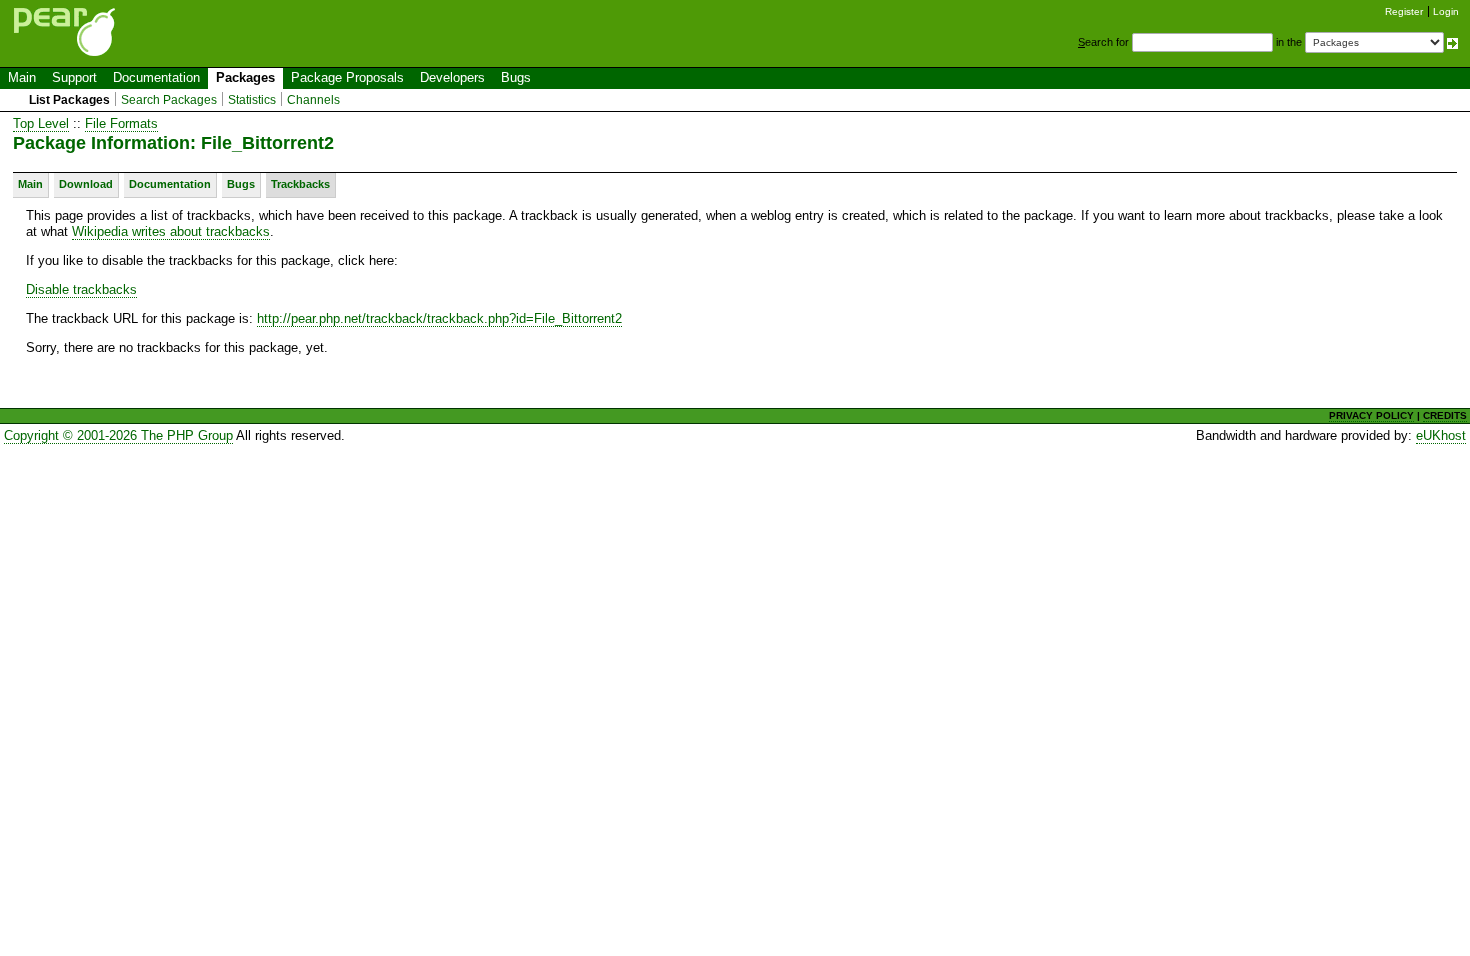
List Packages (69, 100)
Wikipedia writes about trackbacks (171, 231)
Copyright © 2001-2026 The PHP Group (118, 435)
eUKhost (1441, 435)
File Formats (121, 123)
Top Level (41, 123)
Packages (245, 77)
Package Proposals (347, 77)
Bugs (516, 77)
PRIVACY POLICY (1371, 415)
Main (22, 77)
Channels (313, 100)
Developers (452, 77)
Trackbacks (300, 184)
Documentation (156, 77)
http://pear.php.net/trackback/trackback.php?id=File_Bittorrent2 (439, 318)
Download (86, 184)
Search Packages (169, 100)
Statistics (252, 100)
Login (1446, 11)
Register (1404, 11)
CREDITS (1445, 415)
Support (74, 77)
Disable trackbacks (81, 289)
